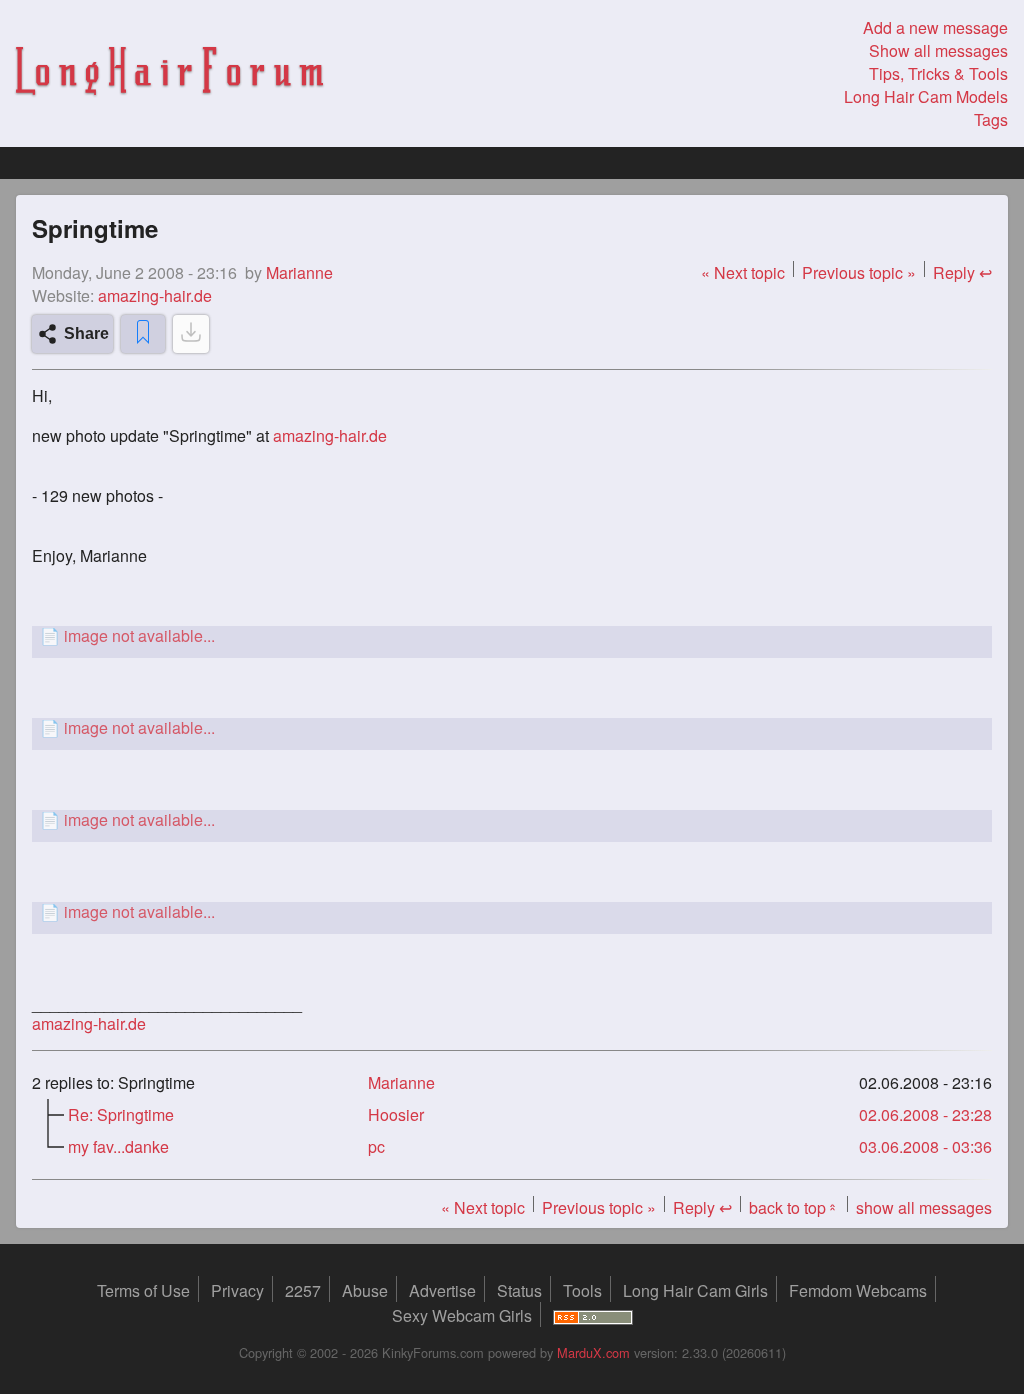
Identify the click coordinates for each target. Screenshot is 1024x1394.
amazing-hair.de (155, 295)
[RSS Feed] (593, 1315)
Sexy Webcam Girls (462, 1315)
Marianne (401, 1082)
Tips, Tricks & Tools (938, 73)
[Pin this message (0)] (143, 334)
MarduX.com (593, 1352)
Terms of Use (143, 1290)
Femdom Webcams (858, 1290)
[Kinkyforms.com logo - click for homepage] (169, 73)
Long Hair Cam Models (926, 96)
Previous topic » (859, 272)
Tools (582, 1290)
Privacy (237, 1290)
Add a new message (935, 27)
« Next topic (743, 272)
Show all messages (938, 50)
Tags (991, 119)
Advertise (442, 1290)
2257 (303, 1290)
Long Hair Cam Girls (695, 1290)
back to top (794, 1207)
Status (519, 1290)
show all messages (924, 1207)
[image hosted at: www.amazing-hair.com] (512, 635)
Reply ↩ (962, 272)
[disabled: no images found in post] (191, 334)
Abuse (365, 1290)
